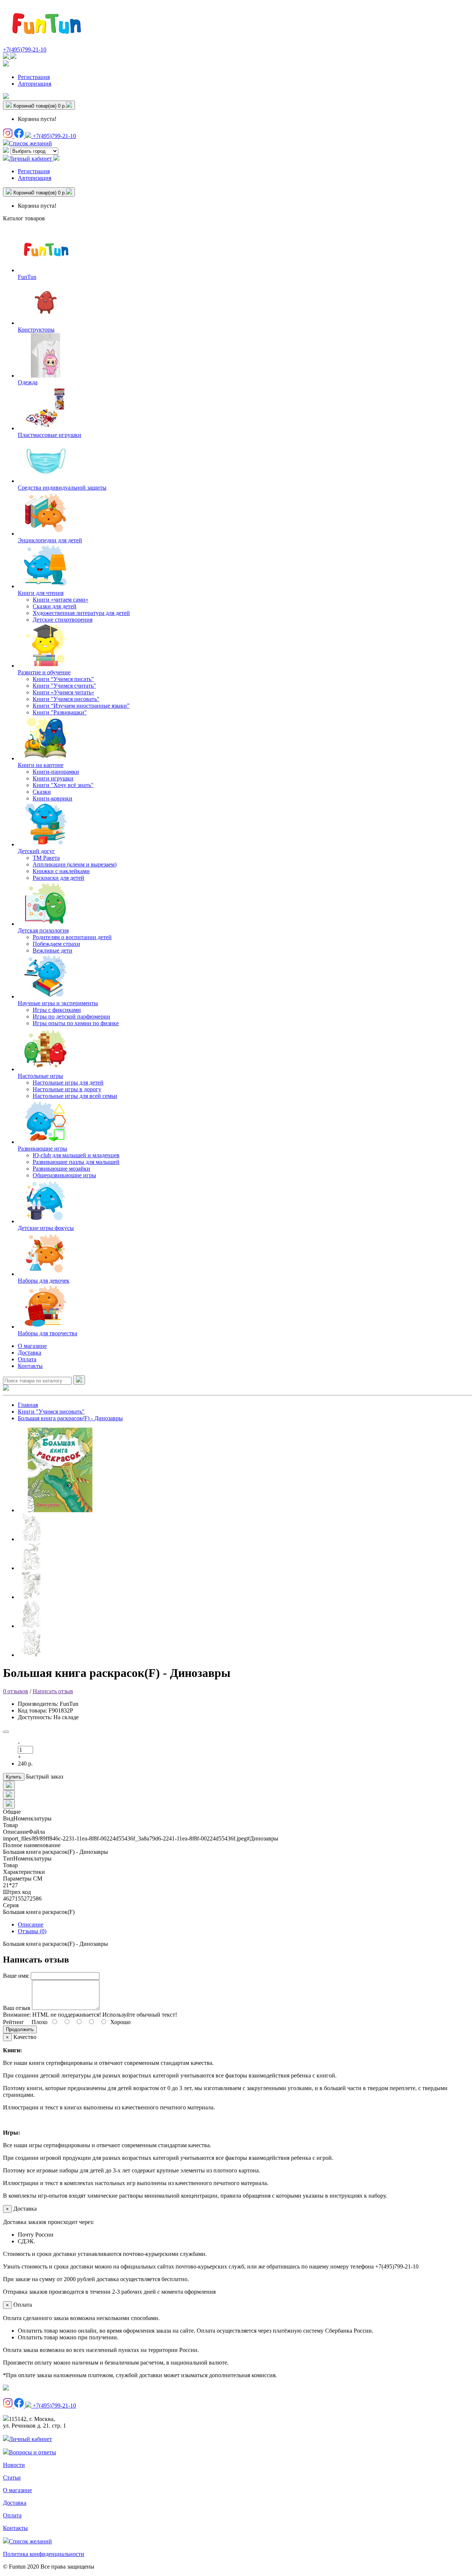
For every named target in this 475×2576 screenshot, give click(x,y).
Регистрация (34, 77)
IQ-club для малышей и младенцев (76, 1155)
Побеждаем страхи (56, 944)
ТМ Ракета (46, 858)
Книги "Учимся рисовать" (66, 699)
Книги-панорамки (56, 772)
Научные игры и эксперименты (58, 1003)
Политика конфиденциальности (44, 2554)
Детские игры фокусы (46, 1228)
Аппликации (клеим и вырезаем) (75, 864)
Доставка (30, 1353)
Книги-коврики (53, 798)
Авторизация (35, 84)
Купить (14, 1777)
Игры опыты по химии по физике (76, 1023)
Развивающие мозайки (61, 1169)
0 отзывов (16, 1691)
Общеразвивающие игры (64, 1175)
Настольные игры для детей (68, 1083)
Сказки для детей (55, 606)
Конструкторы (36, 330)
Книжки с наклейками (61, 871)
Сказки (42, 792)
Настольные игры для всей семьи (75, 1096)
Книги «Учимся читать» (63, 692)
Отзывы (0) (32, 1931)
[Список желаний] (6, 97)
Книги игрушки (53, 778)
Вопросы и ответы (32, 2452)
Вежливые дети (53, 950)
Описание (31, 1924)
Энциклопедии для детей (50, 540)
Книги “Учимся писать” (63, 679)
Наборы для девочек (44, 1281)
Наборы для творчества (47, 1333)
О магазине (32, 1346)
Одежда (28, 382)
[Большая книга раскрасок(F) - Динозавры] (60, 1510)
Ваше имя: (16, 1976)
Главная (28, 1405)
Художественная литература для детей (81, 613)
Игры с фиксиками (57, 1010)
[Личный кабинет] (6, 64)
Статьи (12, 2478)
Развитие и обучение (44, 672)
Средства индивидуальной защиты (62, 488)
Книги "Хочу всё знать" (63, 785)
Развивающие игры (42, 1149)
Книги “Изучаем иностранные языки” (81, 706)
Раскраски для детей (58, 878)
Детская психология (43, 930)
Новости (14, 2465)
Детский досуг (36, 851)
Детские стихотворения (63, 620)
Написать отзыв (53, 1691)
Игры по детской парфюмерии (71, 1016)
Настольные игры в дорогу (67, 1089)
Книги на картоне (41, 765)
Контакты (30, 1366)
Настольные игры (40, 1076)
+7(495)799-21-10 (25, 50)
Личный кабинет (30, 2439)
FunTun (27, 277)
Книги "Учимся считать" (64, 686)
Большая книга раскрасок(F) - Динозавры (70, 1418)
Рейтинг (14, 2022)
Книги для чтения (41, 593)
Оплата (27, 1359)
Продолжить (20, 2029)
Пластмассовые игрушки (50, 435)
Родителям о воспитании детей (72, 937)
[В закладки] (6, 1732)
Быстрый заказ (45, 1776)
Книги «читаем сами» (60, 600)
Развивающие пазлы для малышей (76, 1162)
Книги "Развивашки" (60, 712)
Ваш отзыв (17, 2008)
